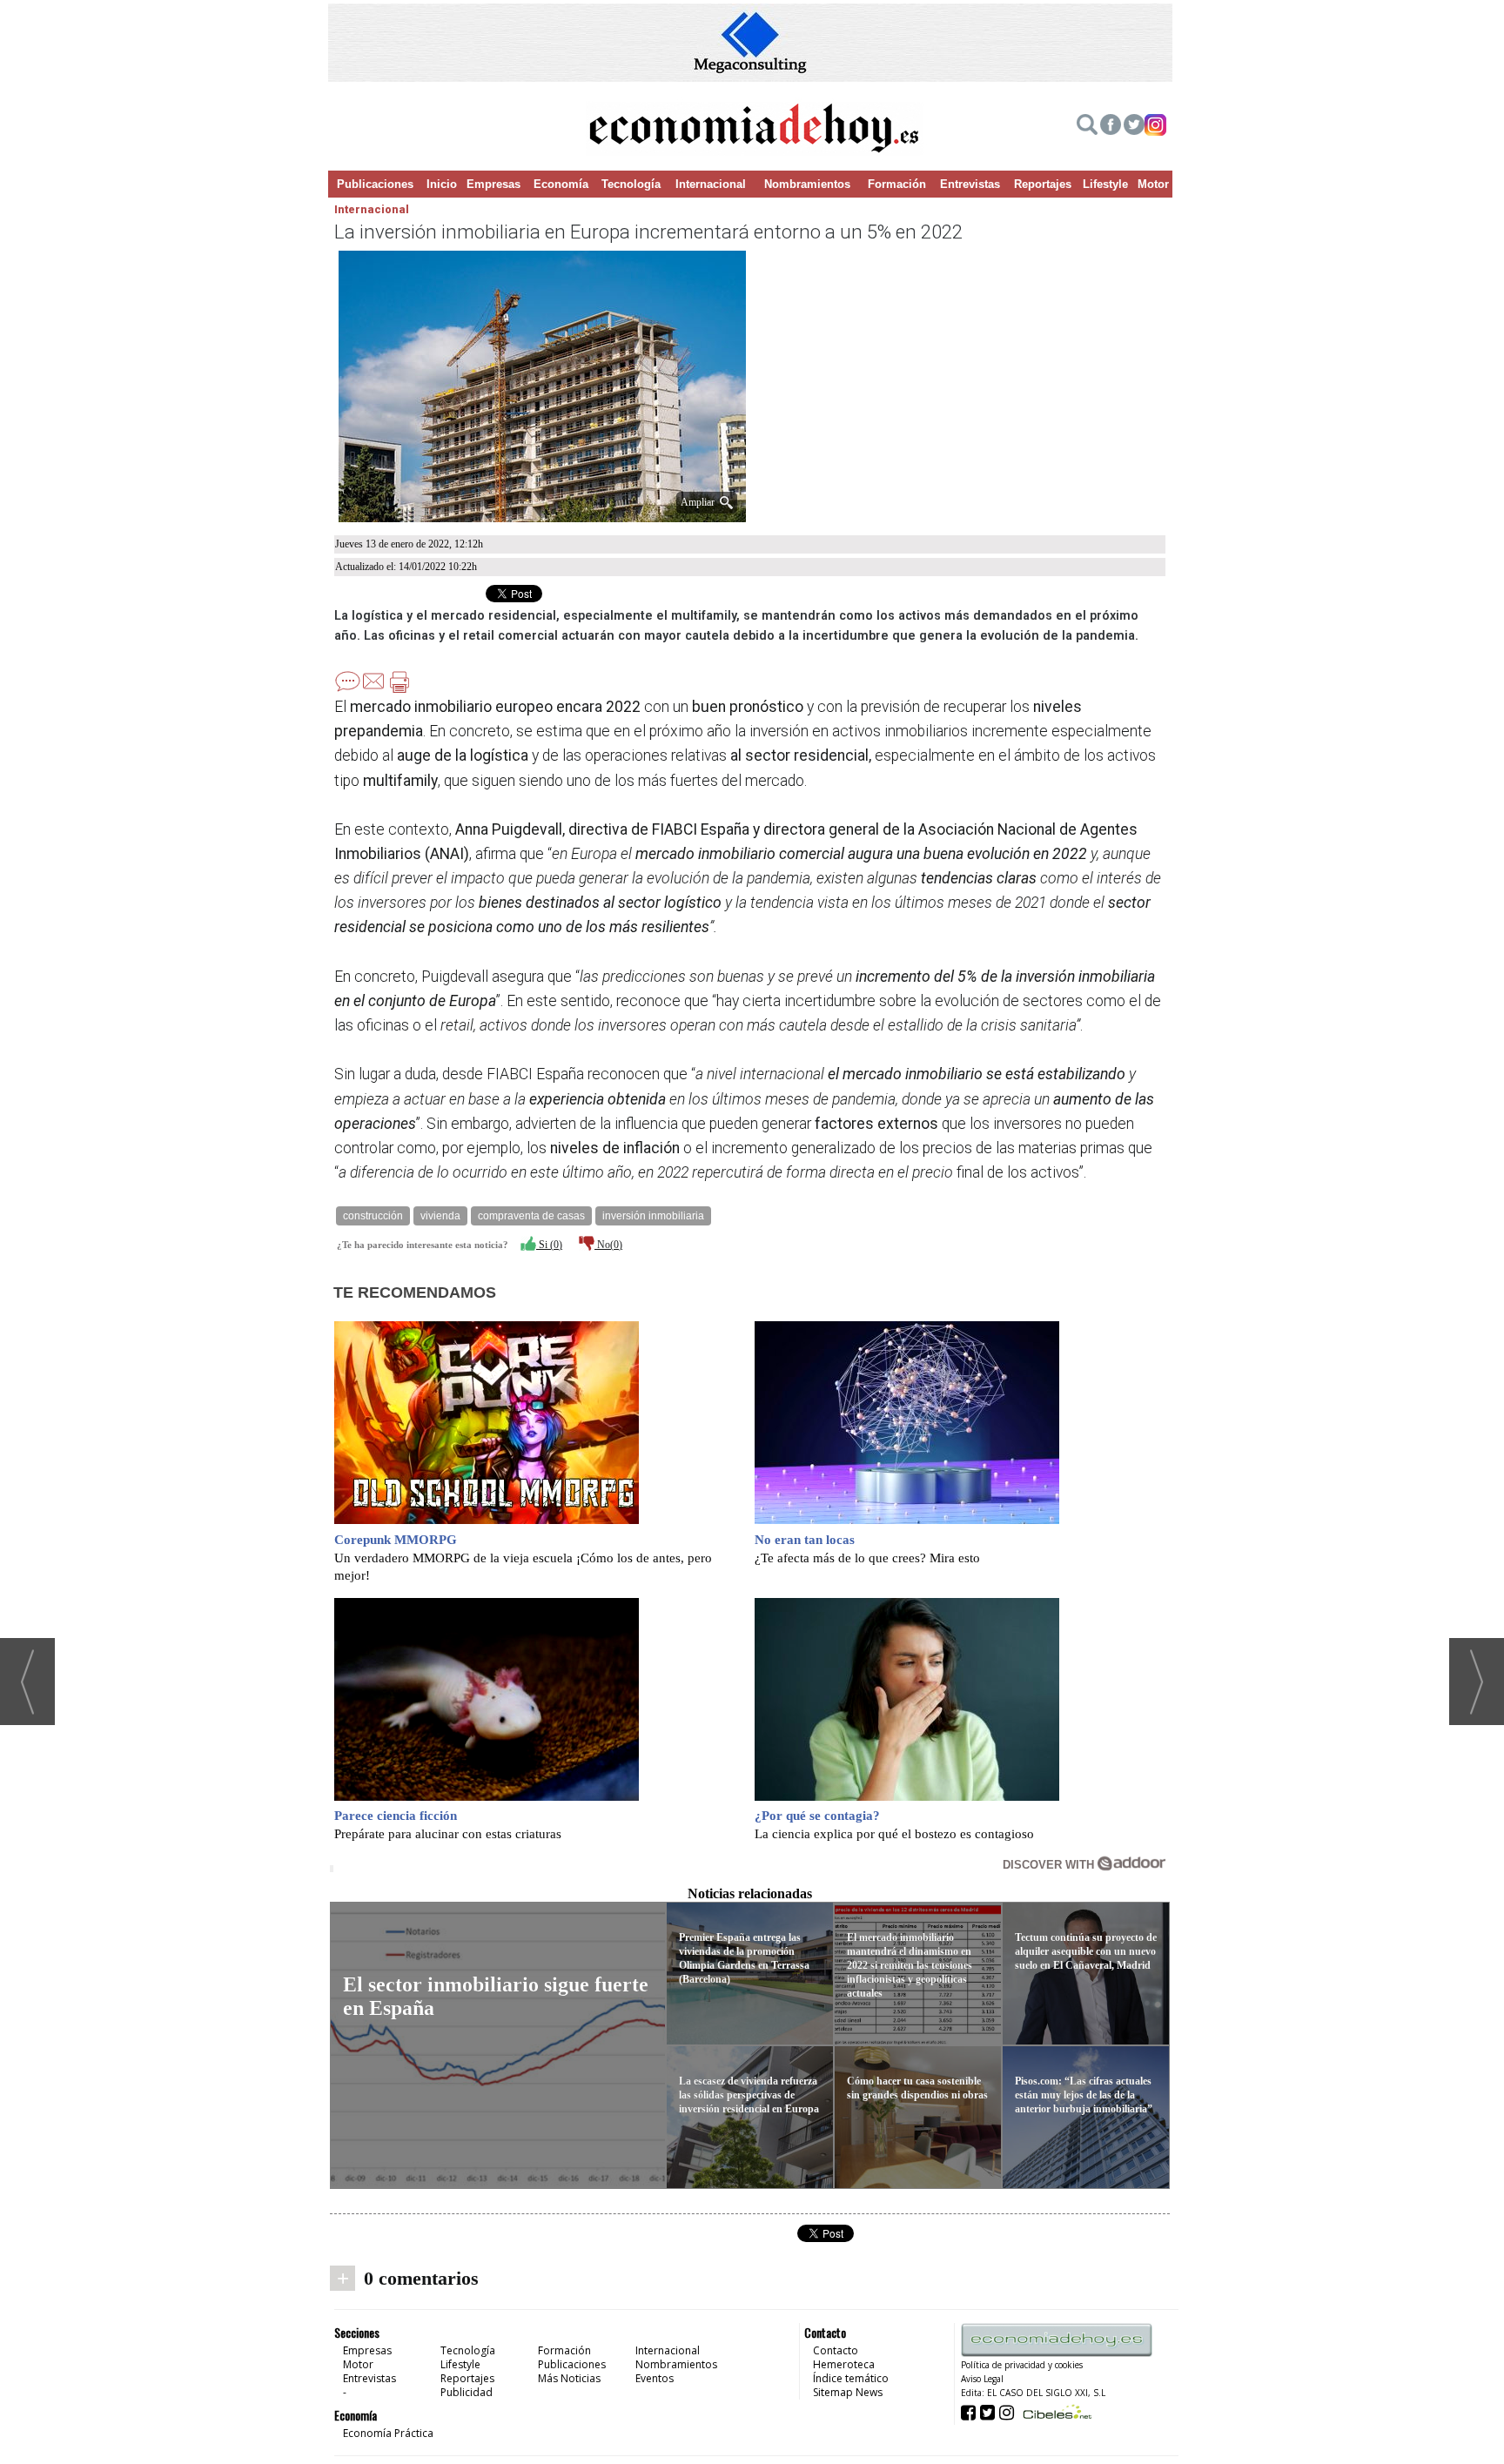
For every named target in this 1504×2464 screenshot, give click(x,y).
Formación (897, 184)
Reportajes (1043, 184)
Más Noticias (569, 2378)
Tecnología (631, 184)
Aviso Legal (982, 2379)
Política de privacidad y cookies (1022, 2365)
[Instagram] (1155, 127)
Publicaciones (375, 184)
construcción (373, 1216)
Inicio (442, 184)
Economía (561, 184)
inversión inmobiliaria (653, 1216)
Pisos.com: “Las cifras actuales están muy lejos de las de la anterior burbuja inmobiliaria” (1084, 2095)
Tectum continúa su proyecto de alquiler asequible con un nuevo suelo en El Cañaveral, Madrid (1086, 1951)
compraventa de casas (531, 1216)
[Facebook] (1111, 127)
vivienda (440, 1216)
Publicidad (467, 2392)
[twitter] (1134, 127)
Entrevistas (970, 184)
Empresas (493, 184)
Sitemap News (848, 2392)
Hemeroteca (844, 2364)
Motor (1153, 184)
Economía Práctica (388, 2433)
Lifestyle (1105, 184)
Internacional (711, 184)
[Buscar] (1087, 127)
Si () (549, 1245)
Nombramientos (807, 184)
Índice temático (851, 2378)
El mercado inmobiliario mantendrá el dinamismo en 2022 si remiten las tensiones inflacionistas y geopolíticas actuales (910, 1965)
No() (608, 1245)
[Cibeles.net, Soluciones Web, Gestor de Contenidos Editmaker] (1055, 2411)
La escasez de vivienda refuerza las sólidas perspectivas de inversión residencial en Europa (749, 2095)
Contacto (836, 2350)
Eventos (655, 2378)
